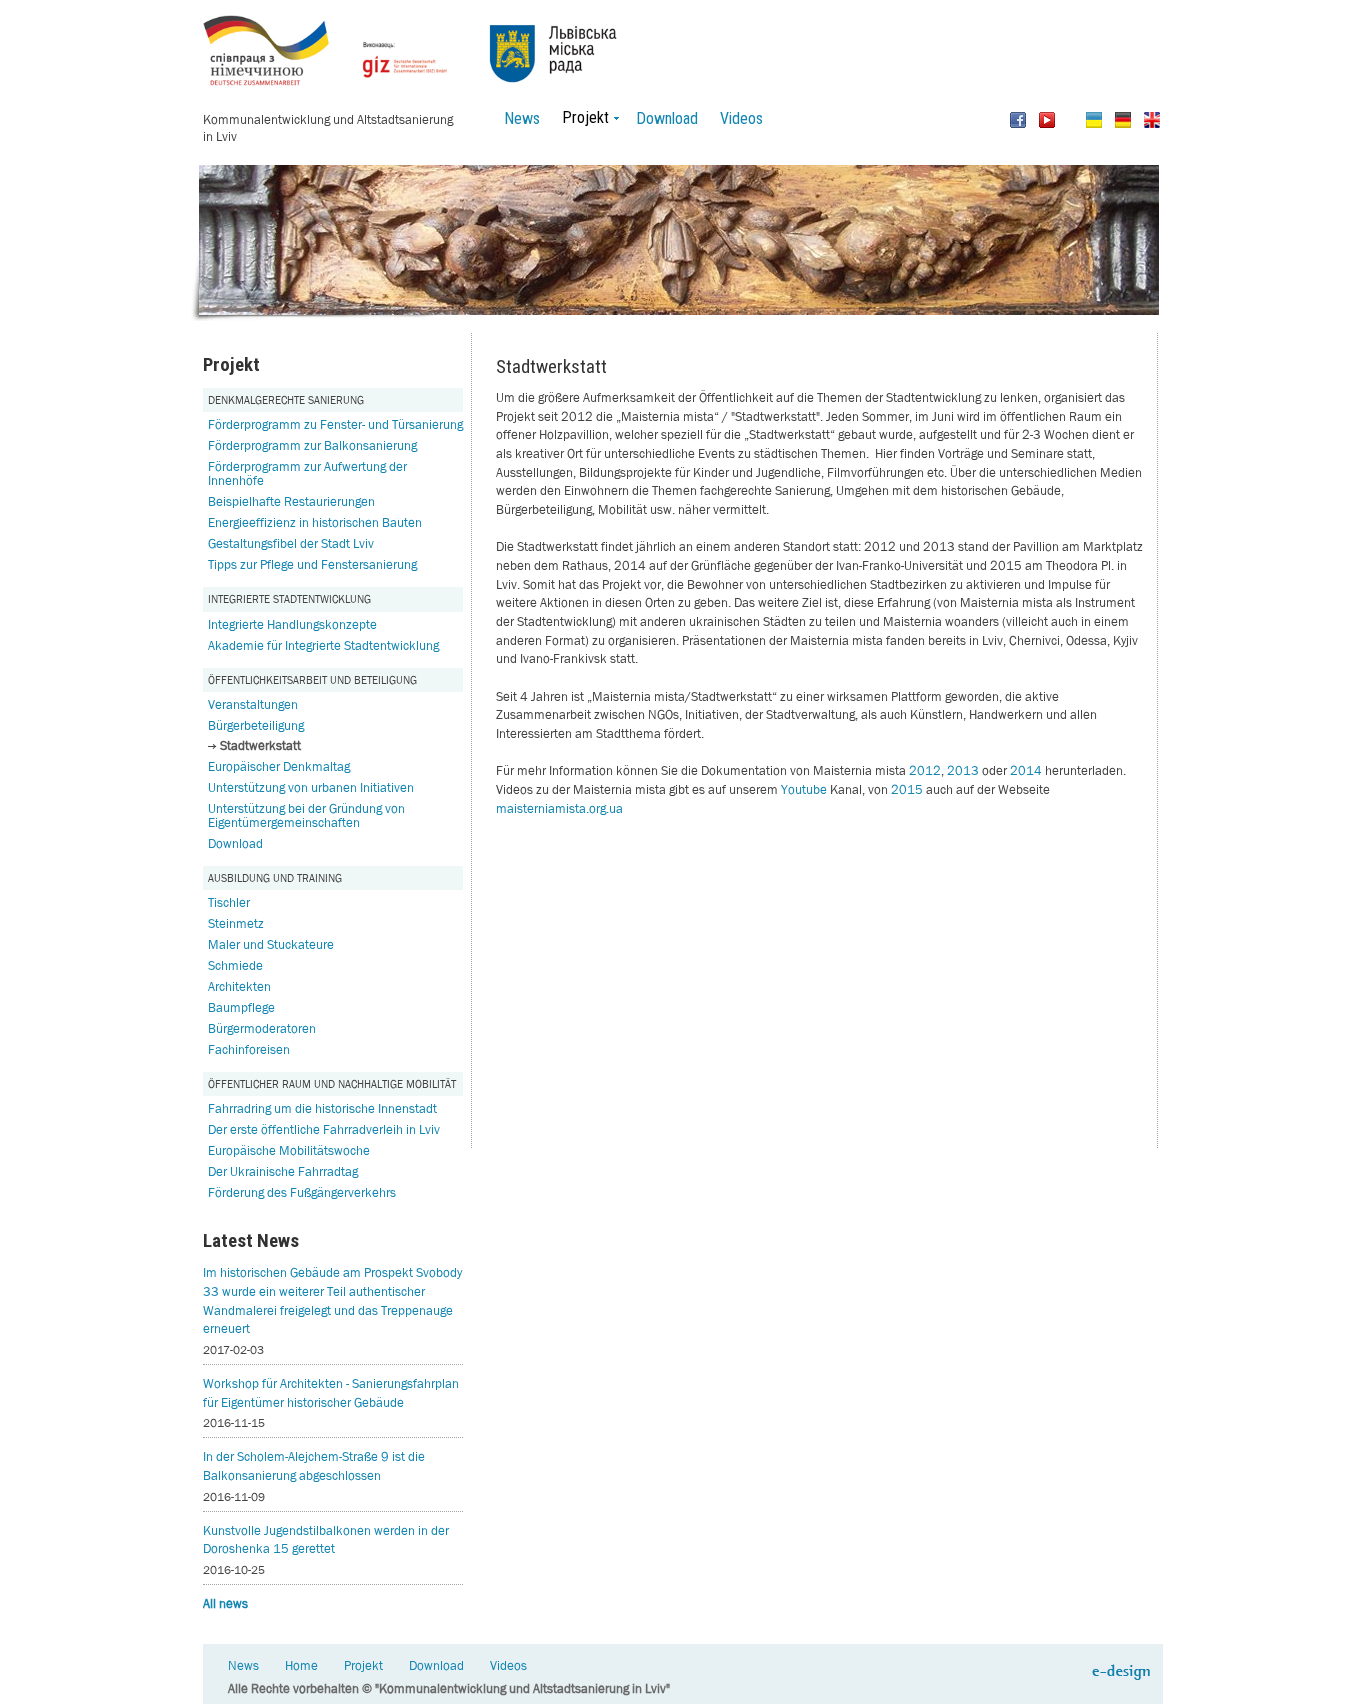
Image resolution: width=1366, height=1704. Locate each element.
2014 (1026, 770)
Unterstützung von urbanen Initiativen (311, 787)
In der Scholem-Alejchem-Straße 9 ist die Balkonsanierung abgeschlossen (314, 1466)
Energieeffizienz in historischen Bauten (315, 522)
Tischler (229, 902)
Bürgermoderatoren (262, 1028)
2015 (907, 789)
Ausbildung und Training (275, 877)
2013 (963, 770)
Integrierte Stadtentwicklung (289, 598)
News (522, 118)
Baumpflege (241, 1007)
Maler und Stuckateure (271, 944)
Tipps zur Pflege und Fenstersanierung (312, 564)
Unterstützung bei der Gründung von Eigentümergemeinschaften (306, 815)
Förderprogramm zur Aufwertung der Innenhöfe (307, 473)
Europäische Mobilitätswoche (289, 1150)
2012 (925, 770)
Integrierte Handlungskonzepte (292, 624)
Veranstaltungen (253, 704)
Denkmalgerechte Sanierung (286, 399)
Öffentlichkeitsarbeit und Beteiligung (312, 679)
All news (225, 1603)
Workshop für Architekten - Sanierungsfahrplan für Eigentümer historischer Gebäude (331, 1393)
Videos (741, 118)
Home (301, 1665)
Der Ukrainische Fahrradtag (283, 1171)
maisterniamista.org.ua (559, 808)
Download (667, 118)
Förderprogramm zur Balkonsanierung (312, 445)
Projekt (363, 1665)
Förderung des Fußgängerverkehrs (302, 1192)
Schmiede (235, 965)
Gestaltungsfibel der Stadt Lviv (291, 543)
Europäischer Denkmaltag (279, 766)
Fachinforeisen (249, 1049)
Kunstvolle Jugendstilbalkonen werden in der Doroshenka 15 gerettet (326, 1540)
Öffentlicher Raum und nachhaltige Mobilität (332, 1083)
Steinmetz (236, 923)
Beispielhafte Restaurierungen (291, 501)
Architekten (239, 986)
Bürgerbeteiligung (256, 725)
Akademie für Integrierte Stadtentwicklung (323, 645)
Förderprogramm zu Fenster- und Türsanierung (335, 424)
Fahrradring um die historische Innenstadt (322, 1108)
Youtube (804, 789)
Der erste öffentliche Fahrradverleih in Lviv (324, 1129)
